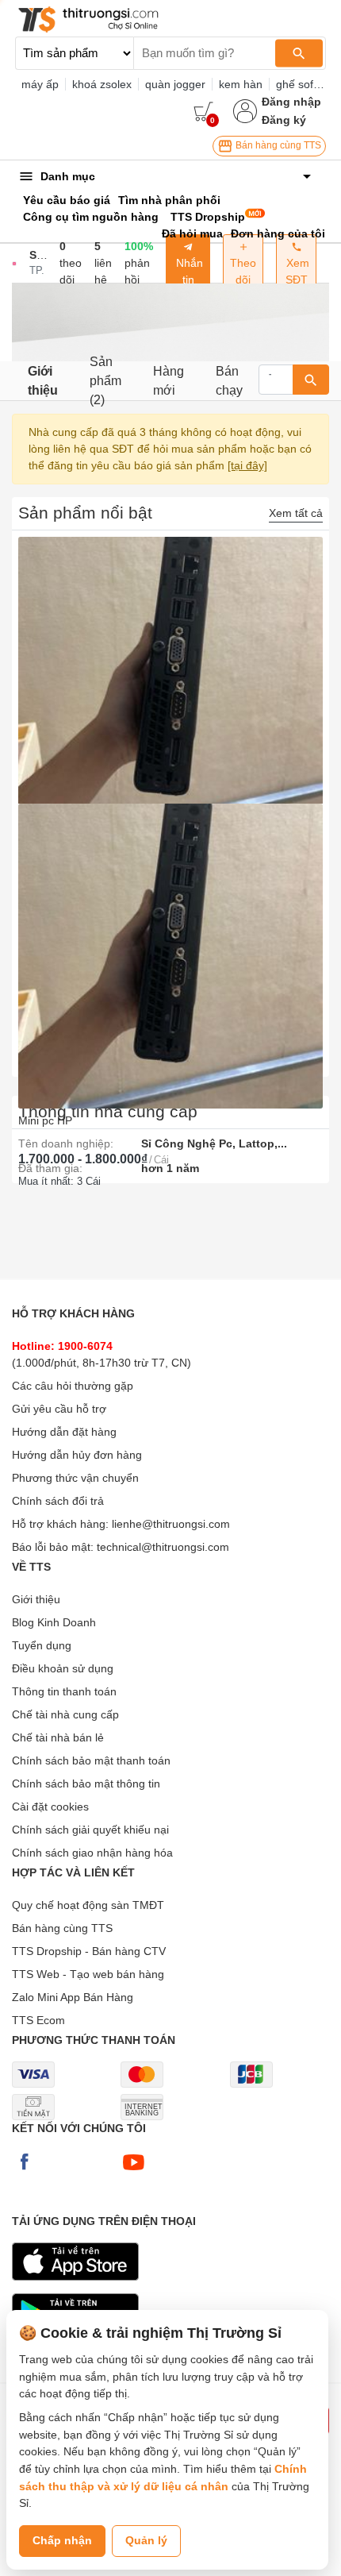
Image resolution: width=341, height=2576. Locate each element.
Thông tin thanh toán (64, 1691)
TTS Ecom (38, 2020)
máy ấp (40, 84)
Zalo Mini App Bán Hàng (73, 1997)
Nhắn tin (188, 271)
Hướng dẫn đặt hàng (64, 1432)
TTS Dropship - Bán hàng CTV (89, 1951)
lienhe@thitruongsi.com (171, 1524)
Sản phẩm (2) (105, 381)
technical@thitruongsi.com (163, 1547)
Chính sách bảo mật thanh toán (91, 1760)
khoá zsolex (102, 84)
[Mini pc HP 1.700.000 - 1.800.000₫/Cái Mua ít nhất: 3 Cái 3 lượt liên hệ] (170, 670)
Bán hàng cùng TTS (277, 145)
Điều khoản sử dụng (63, 1668)
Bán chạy (229, 381)
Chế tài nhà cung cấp (65, 1714)
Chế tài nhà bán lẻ (58, 1737)
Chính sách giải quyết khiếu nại (90, 1830)
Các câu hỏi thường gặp (73, 1386)
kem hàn (241, 84)
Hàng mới (169, 381)
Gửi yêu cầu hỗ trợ (59, 1409)
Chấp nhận (62, 2540)
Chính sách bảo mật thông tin (86, 1784)
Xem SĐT (296, 271)
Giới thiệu (43, 381)
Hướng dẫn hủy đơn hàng (77, 1455)
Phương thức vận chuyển (75, 1478)
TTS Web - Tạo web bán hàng (88, 1974)
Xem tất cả (296, 513)
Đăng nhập (291, 102)
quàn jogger (175, 84)
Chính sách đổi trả (58, 1501)
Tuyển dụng (42, 1645)
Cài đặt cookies (50, 1807)
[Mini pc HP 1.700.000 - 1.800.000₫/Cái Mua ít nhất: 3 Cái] (170, 937)
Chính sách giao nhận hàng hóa (92, 1853)
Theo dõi (243, 271)
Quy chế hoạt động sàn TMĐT (88, 1905)
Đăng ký (284, 120)
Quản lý (146, 2540)
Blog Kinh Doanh (54, 1622)
